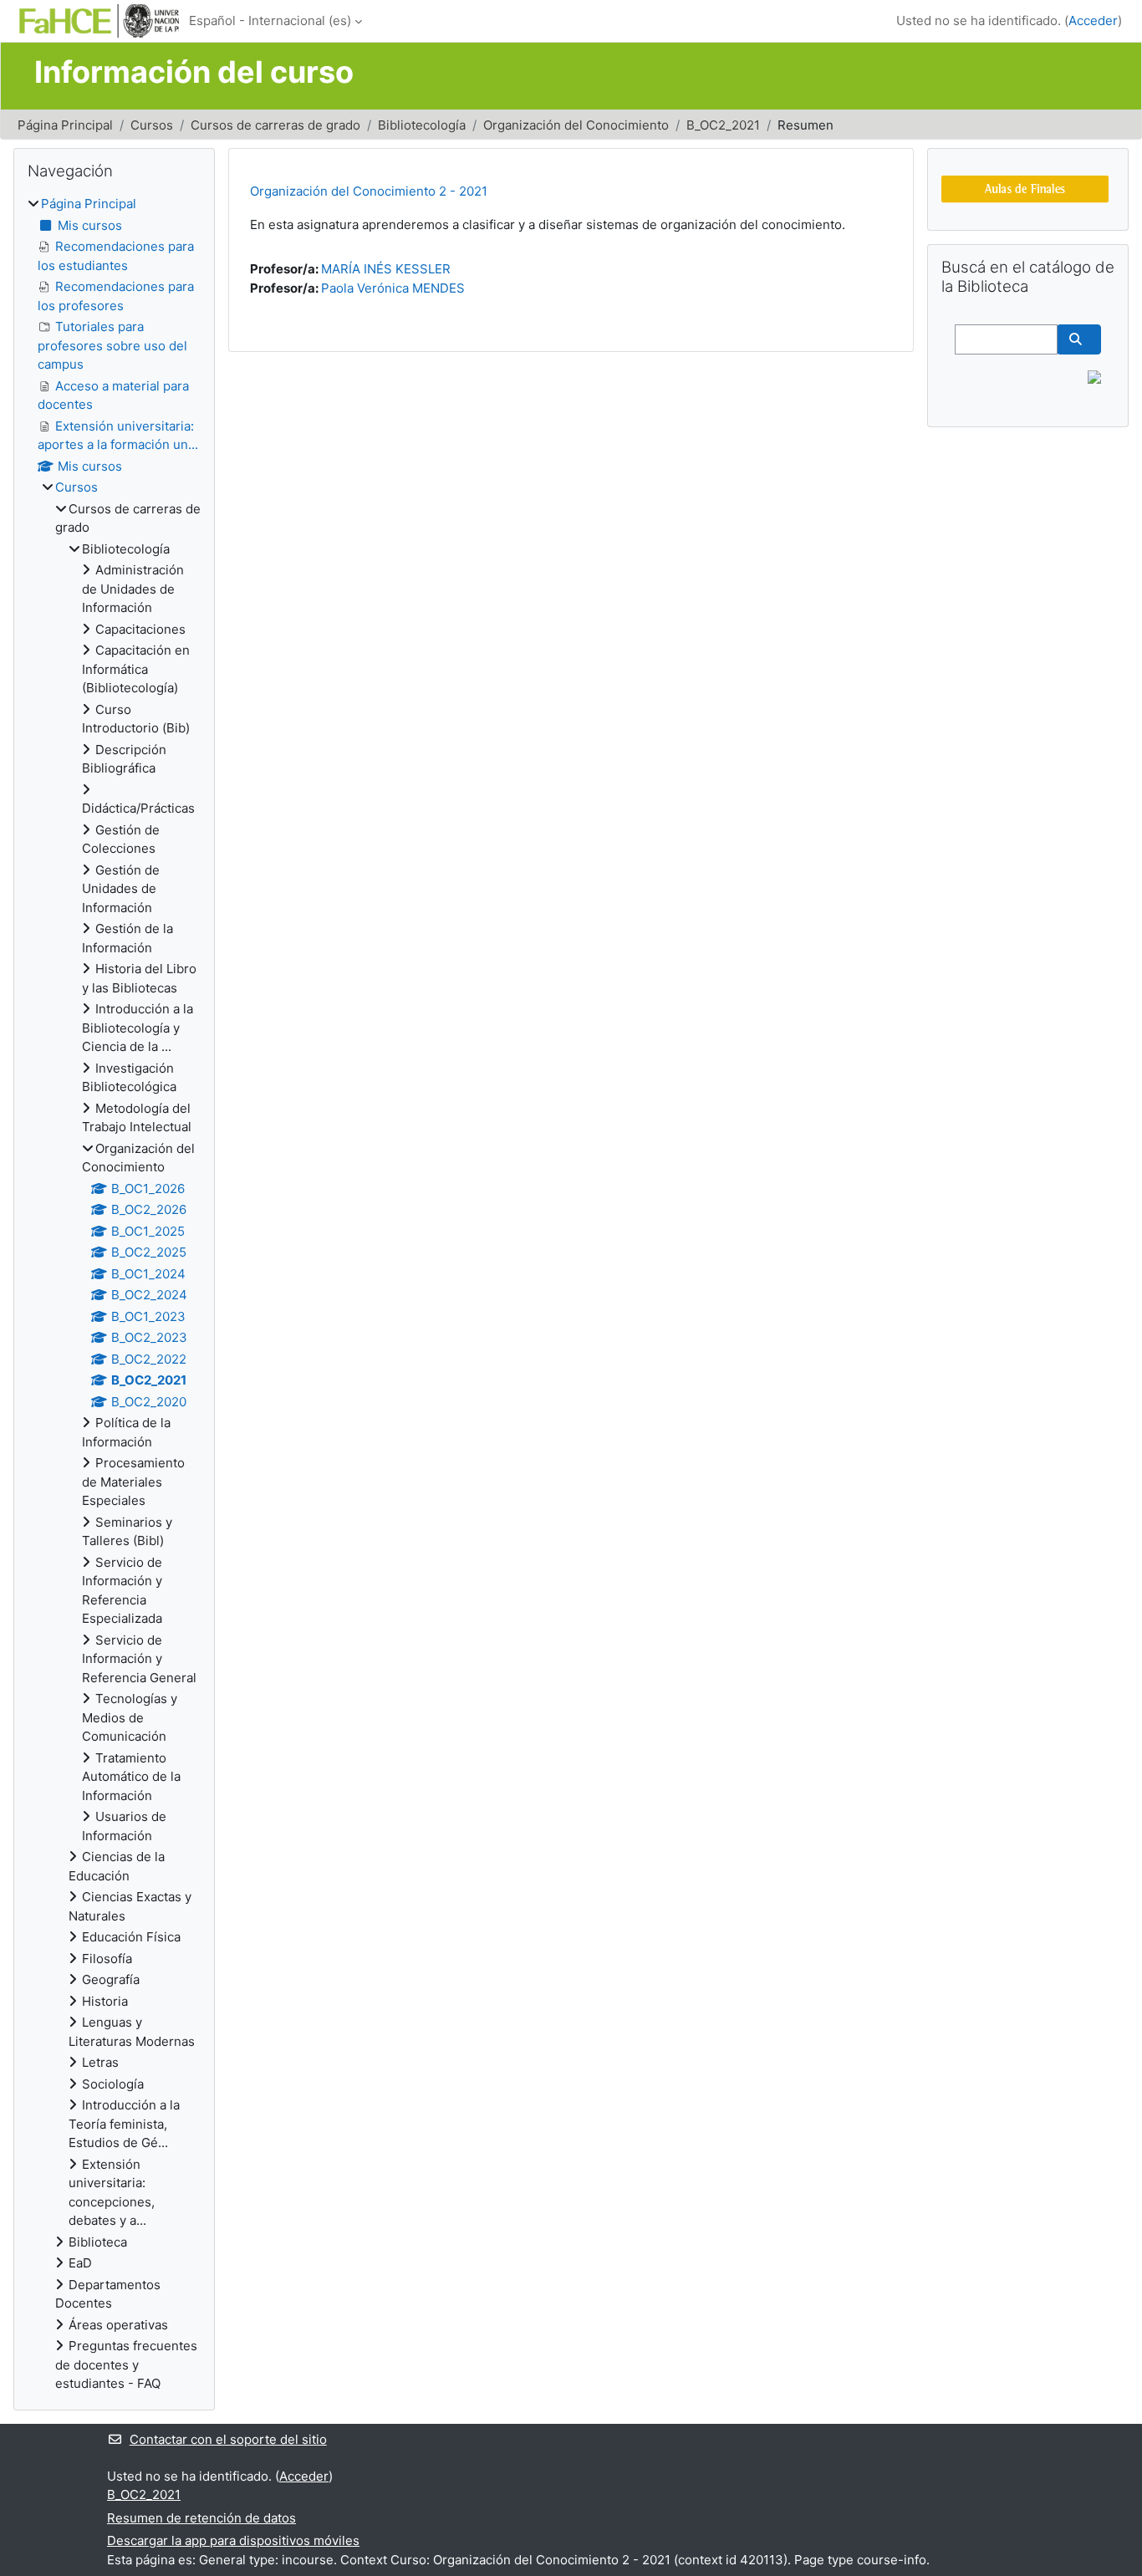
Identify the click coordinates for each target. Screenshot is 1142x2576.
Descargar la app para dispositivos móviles (233, 2540)
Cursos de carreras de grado (275, 125)
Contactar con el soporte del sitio (228, 2439)
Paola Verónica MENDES (393, 288)
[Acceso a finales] (1025, 188)
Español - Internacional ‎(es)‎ (270, 20)
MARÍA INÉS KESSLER (386, 269)
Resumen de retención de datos (201, 2518)
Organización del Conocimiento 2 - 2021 (369, 191)
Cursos (152, 125)
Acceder (1093, 20)
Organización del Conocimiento (576, 125)
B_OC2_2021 (723, 125)
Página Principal (65, 125)
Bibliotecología (422, 125)
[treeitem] (114, 1294)
